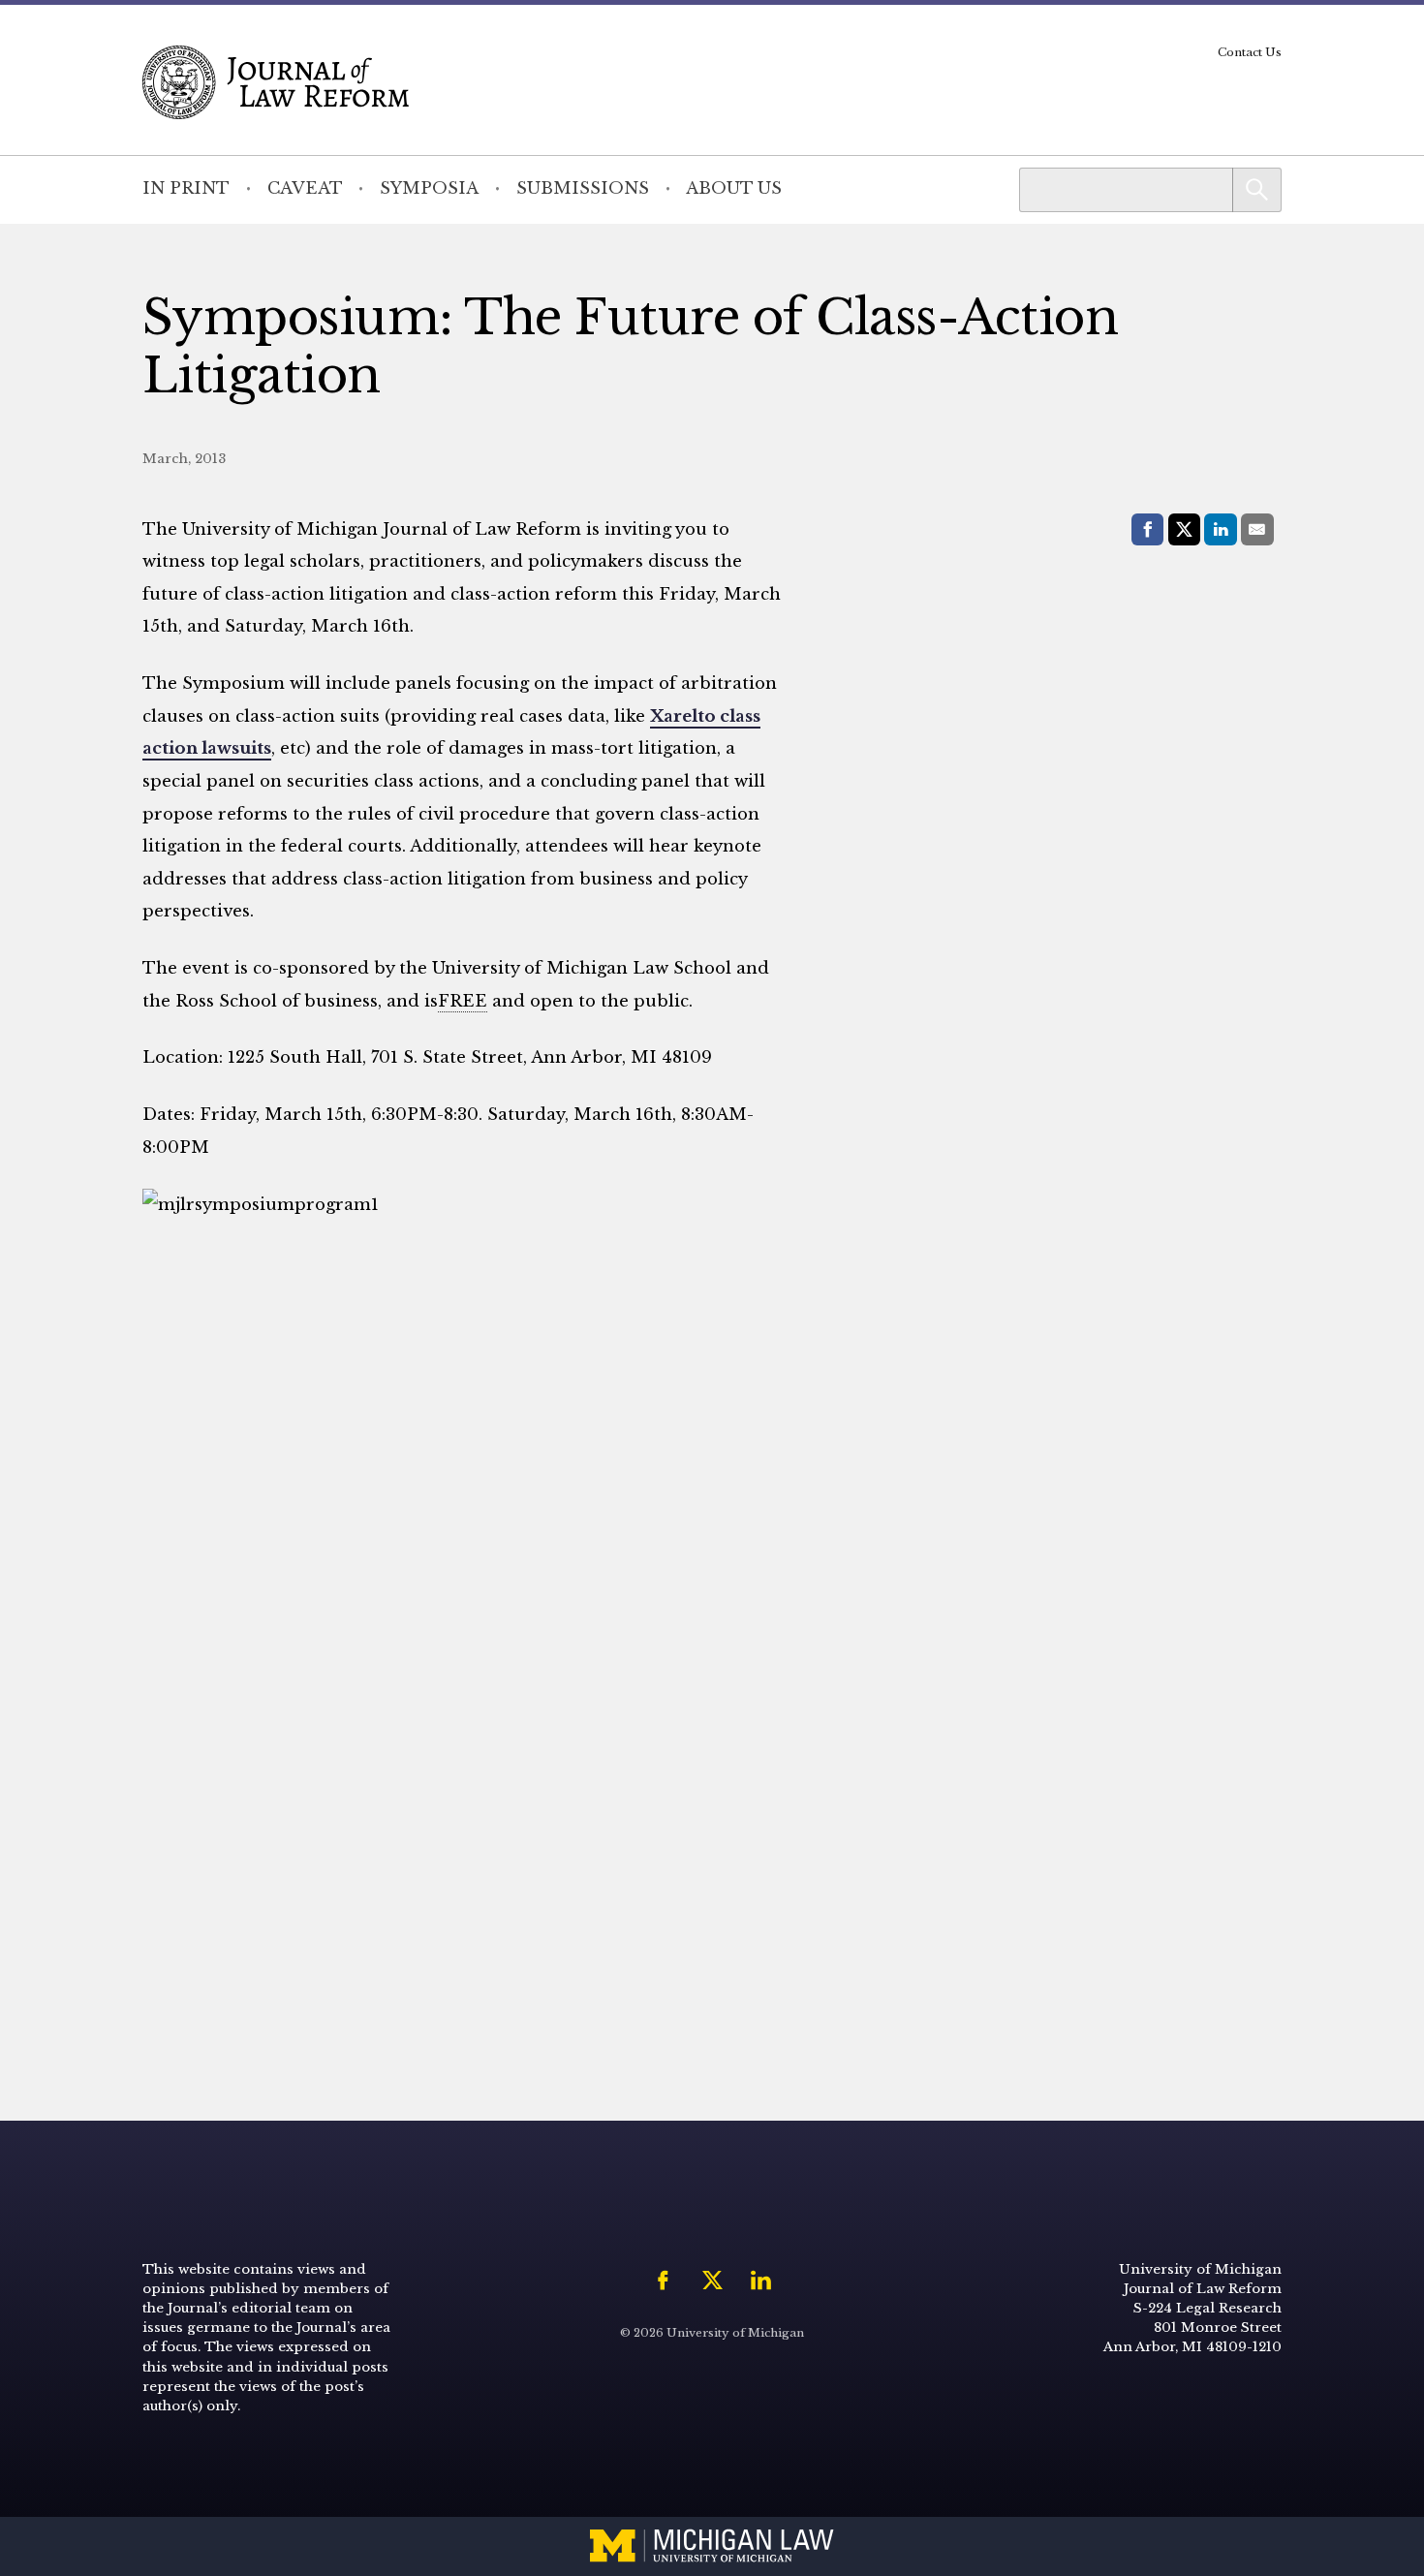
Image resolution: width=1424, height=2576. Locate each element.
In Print (186, 188)
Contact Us (1250, 52)
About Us (734, 188)
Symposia (429, 188)
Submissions (583, 188)
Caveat (305, 188)
